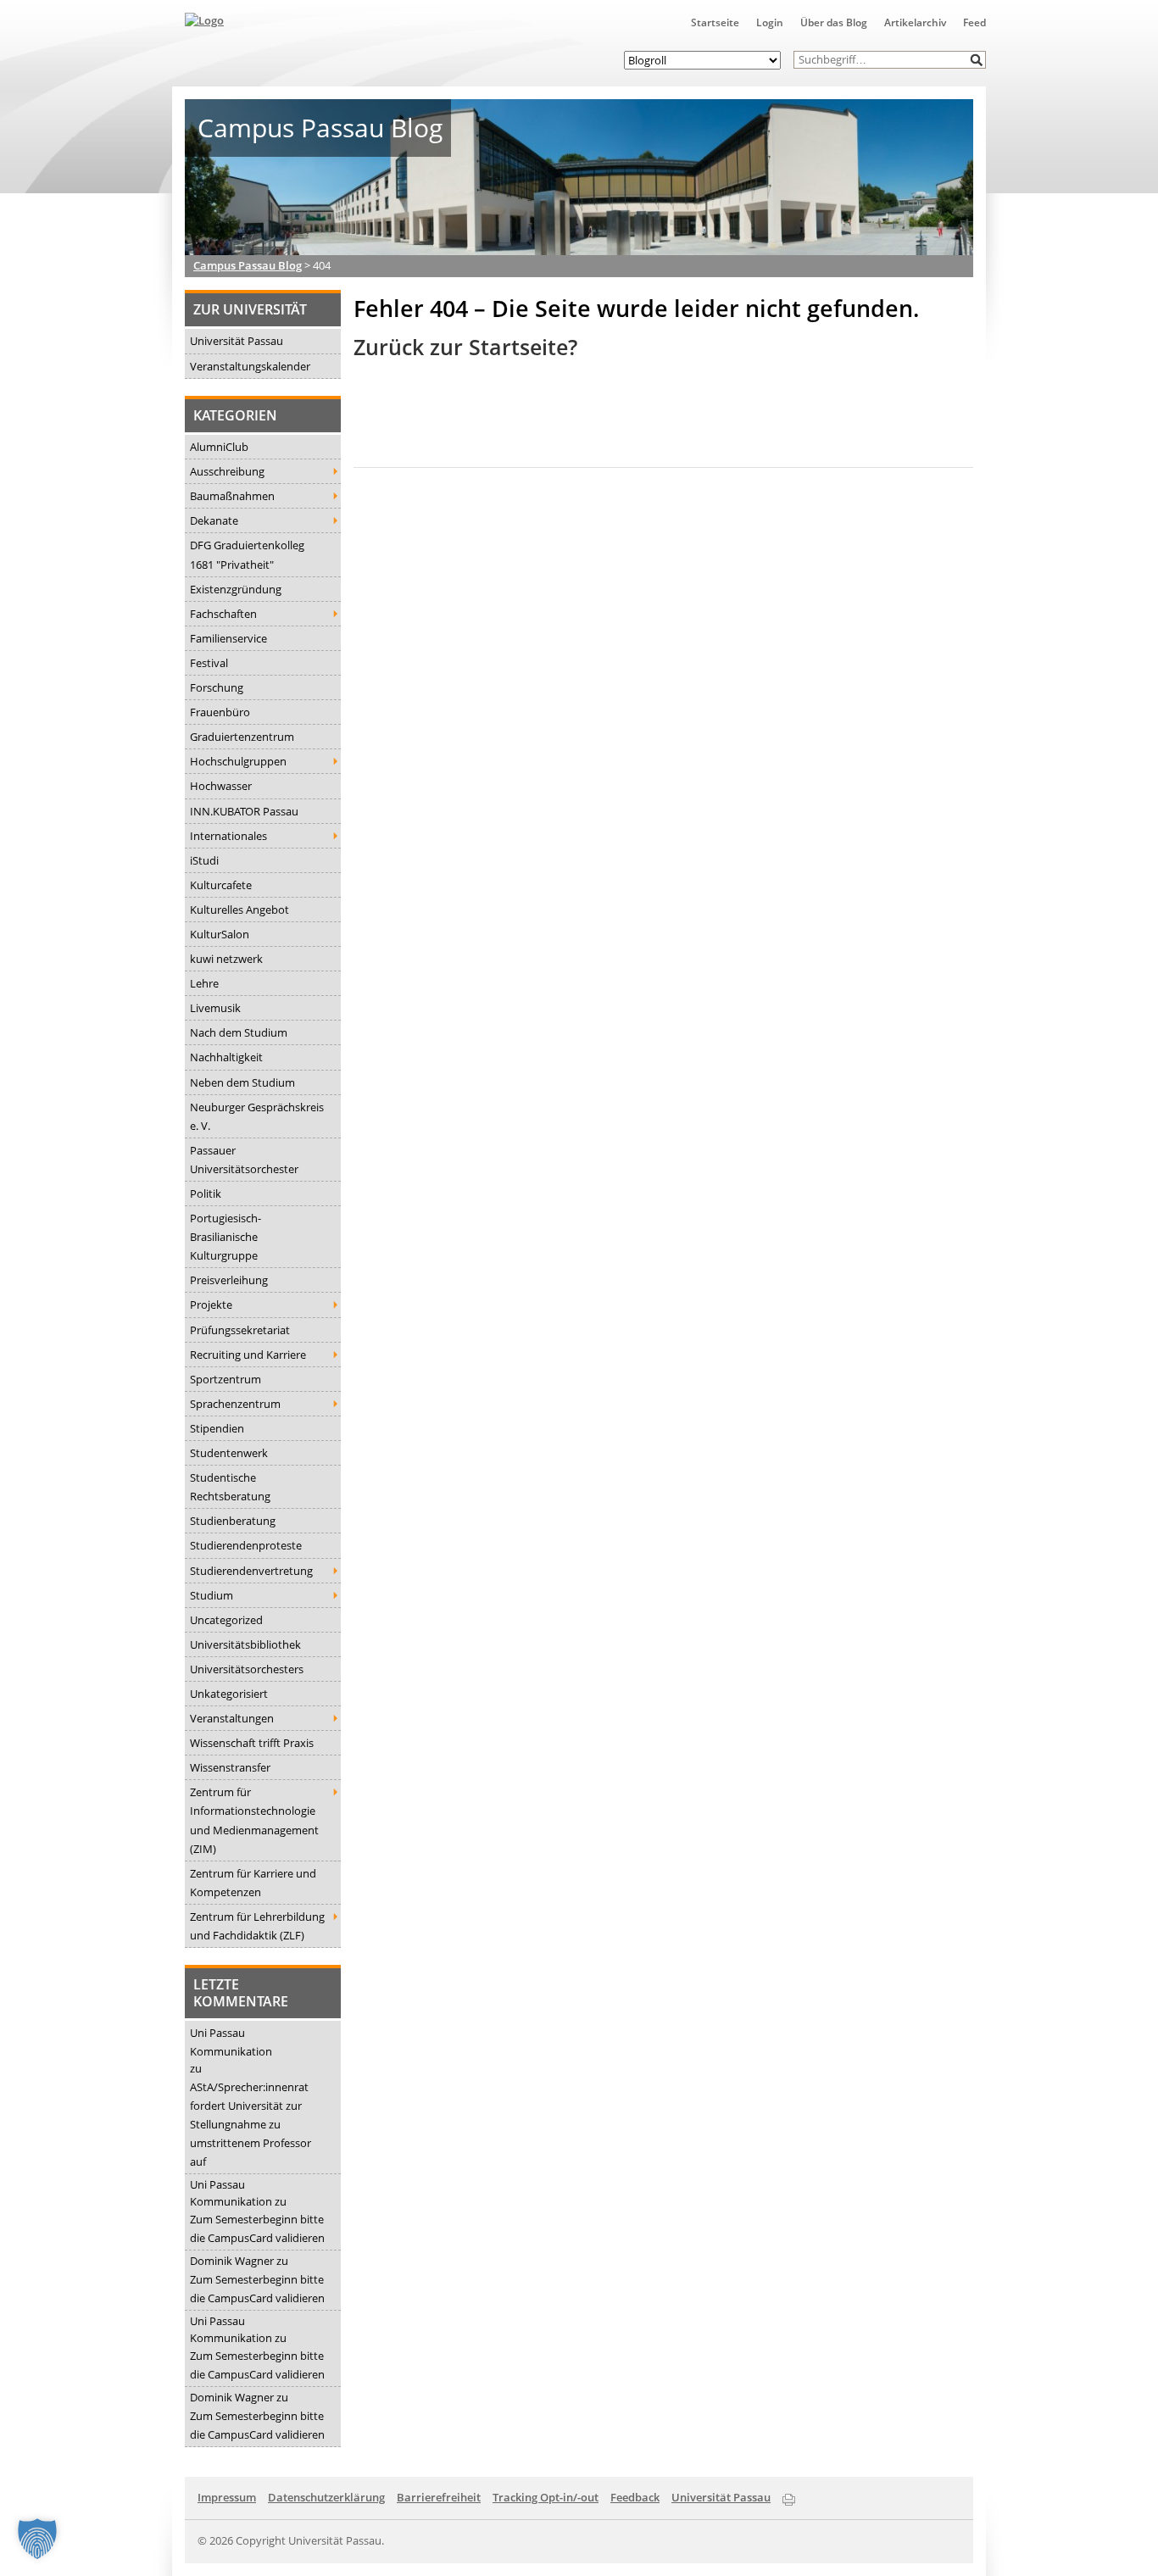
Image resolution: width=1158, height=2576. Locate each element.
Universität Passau (237, 341)
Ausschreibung (227, 471)
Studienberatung (233, 1521)
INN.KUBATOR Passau (244, 811)
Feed (974, 22)
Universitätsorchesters (247, 1669)
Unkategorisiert (229, 1694)
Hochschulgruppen (238, 761)
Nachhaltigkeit (226, 1057)
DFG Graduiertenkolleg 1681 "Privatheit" (247, 554)
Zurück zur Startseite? (465, 347)
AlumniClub (219, 447)
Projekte (211, 1305)
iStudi (204, 860)
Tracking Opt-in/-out (546, 2497)
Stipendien (217, 1428)
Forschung (217, 687)
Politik (206, 1193)
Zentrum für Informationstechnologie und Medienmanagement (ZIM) (254, 1820)
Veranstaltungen (232, 1718)
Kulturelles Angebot (239, 910)
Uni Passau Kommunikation (231, 2042)
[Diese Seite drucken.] (789, 2496)
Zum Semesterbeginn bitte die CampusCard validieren (257, 2228)
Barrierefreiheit (439, 2497)
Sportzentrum (225, 1379)
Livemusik (215, 1008)
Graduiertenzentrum (242, 737)
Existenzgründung (236, 589)
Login (770, 22)
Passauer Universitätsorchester (244, 1160)
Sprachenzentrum (235, 1404)
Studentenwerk (229, 1453)
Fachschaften (223, 614)
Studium (212, 1595)
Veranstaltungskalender (250, 366)
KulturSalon (220, 934)
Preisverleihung (229, 1280)
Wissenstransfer (230, 1767)
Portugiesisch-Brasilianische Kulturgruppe (225, 1237)
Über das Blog (834, 22)
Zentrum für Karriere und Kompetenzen (253, 1883)
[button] (977, 60)
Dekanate (214, 520)
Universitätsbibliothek (245, 1644)
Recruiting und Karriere (248, 1355)
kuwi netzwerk (226, 959)
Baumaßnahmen (232, 496)
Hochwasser (221, 786)
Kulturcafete (221, 885)
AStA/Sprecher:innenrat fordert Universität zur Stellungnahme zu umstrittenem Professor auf (251, 2124)
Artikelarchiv (915, 22)
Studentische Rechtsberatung (230, 1487)
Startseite (715, 22)
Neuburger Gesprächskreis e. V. (257, 1116)
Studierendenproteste (246, 1545)
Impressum (227, 2497)
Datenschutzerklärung (326, 2497)
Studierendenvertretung (251, 1571)
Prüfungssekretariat (240, 1330)
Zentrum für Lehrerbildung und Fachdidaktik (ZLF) (257, 1926)
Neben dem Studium (242, 1082)
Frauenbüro (220, 712)
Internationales (228, 836)
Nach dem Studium (239, 1032)
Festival (209, 663)
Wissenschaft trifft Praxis (252, 1743)
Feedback (635, 2497)
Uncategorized (226, 1620)
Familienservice (228, 638)
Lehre (204, 983)
